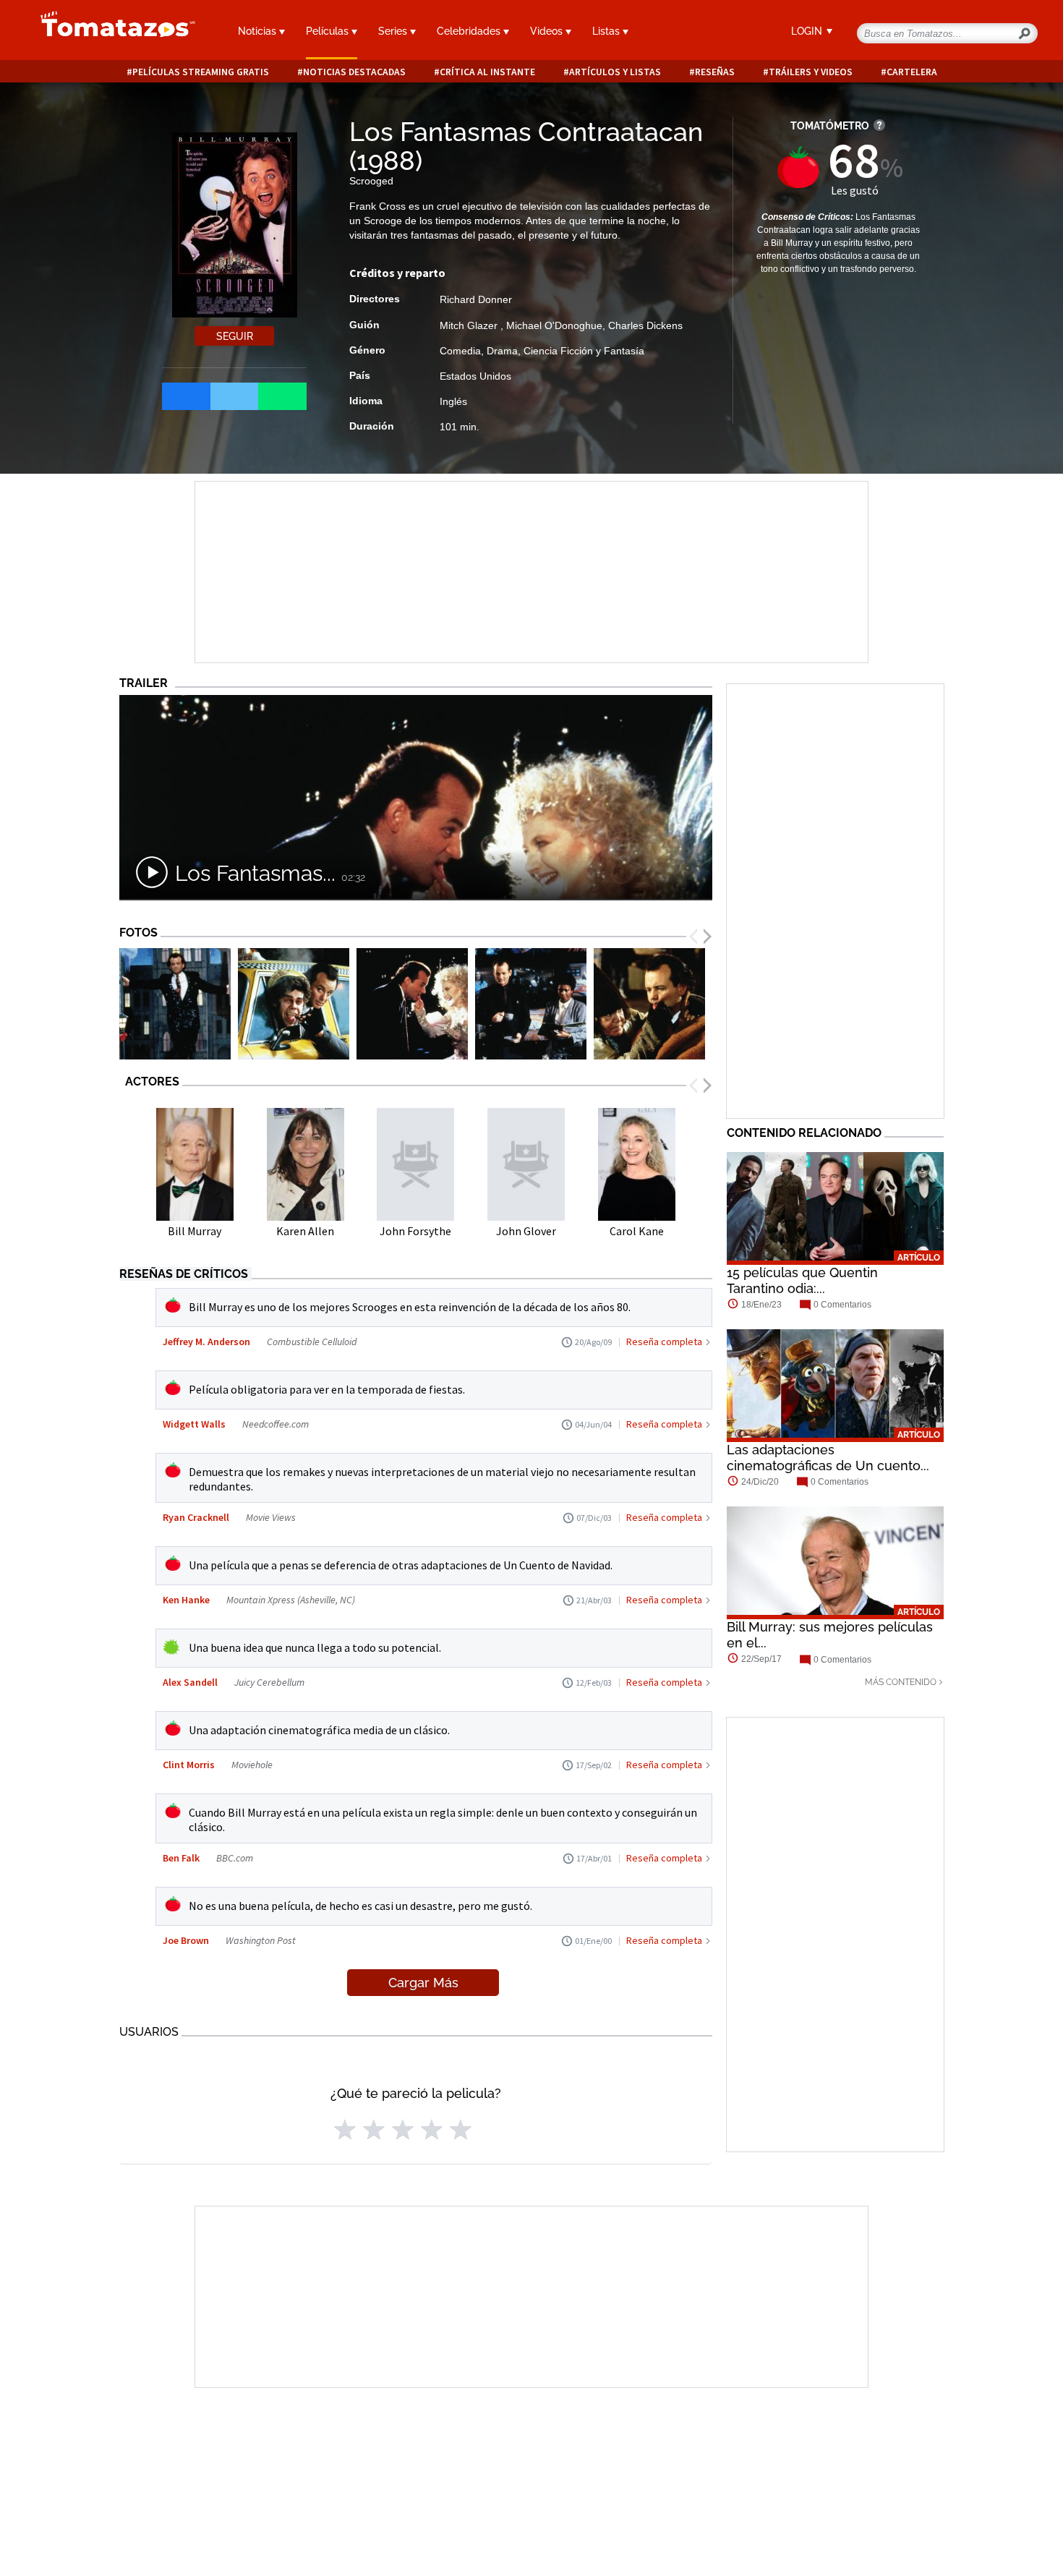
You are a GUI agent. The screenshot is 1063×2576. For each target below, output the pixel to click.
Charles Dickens (645, 325)
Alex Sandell (190, 1682)
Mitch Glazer (470, 325)
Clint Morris (189, 1765)
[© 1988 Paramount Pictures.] (175, 1004)
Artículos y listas (615, 72)
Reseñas (715, 72)
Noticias (259, 31)
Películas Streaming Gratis (201, 72)
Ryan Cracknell (196, 1517)
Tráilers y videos (811, 72)
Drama (502, 351)
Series (394, 31)
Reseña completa (664, 1342)
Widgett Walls (194, 1424)
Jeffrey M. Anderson (206, 1342)
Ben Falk (181, 1858)
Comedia (460, 351)
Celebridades (470, 31)
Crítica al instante (487, 72)
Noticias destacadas (354, 72)
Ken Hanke (186, 1600)
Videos (548, 31)
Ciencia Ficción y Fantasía (584, 351)
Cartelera (912, 72)
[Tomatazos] (112, 32)
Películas (329, 31)
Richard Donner (476, 299)
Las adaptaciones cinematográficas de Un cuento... (828, 1458)
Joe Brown (186, 1940)
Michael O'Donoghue (554, 325)
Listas (607, 31)
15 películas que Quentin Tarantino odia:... (802, 1280)
